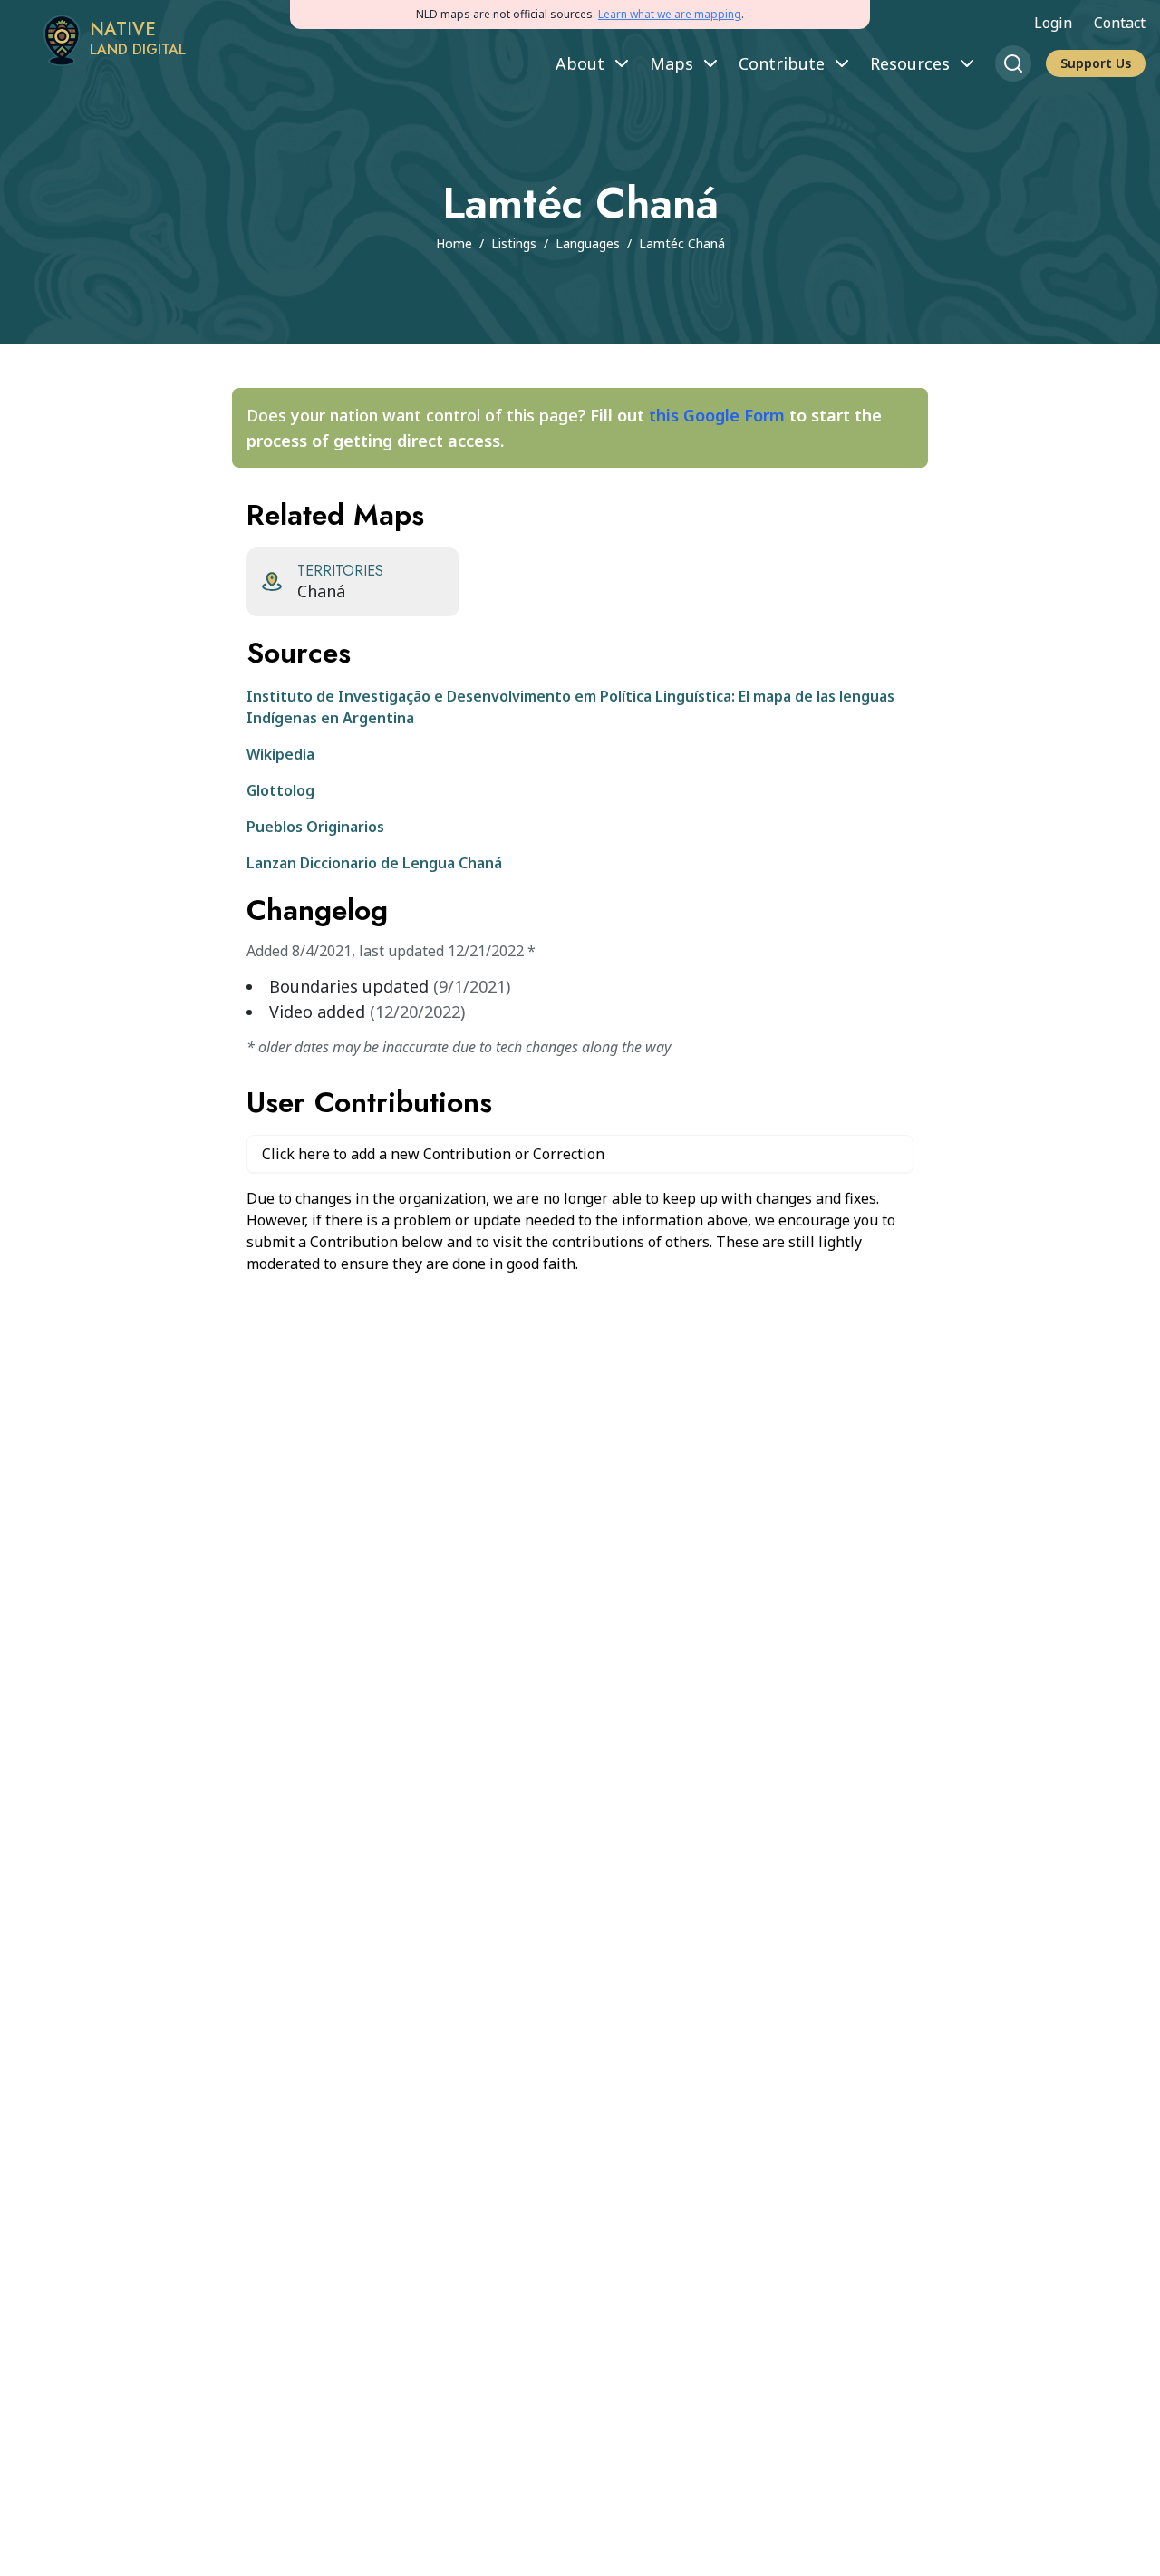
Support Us (1096, 63)
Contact (1120, 23)
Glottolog (280, 790)
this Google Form (717, 415)
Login (1053, 23)
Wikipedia (280, 754)
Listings (514, 243)
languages (588, 243)
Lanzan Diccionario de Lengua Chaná (374, 863)
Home (454, 243)
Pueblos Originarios (315, 827)
